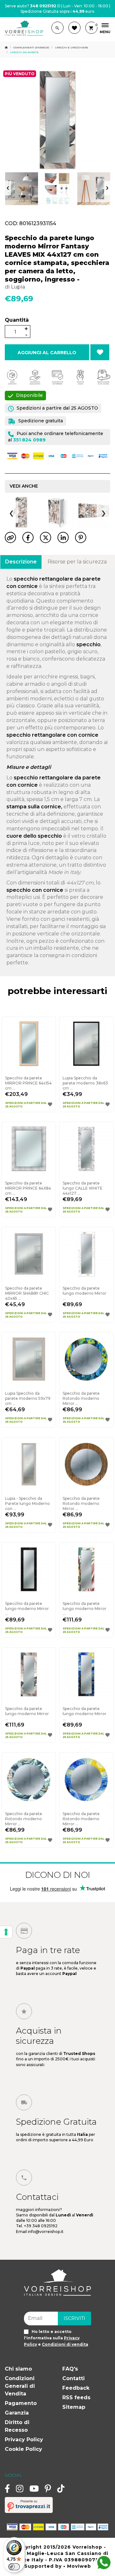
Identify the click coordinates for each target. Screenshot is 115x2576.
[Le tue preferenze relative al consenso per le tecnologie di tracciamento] (6, 1932)
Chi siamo (18, 2369)
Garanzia (17, 2413)
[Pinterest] (48, 2488)
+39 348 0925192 (41, 2226)
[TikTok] (61, 2488)
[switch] (14, 2567)
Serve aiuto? (31, 6)
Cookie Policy (23, 2449)
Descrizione (21, 562)
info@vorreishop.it (46, 2232)
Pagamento (21, 2403)
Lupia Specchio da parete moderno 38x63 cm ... (85, 1083)
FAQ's (70, 2369)
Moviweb (79, 2566)
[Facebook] (7, 2488)
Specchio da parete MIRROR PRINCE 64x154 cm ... (28, 1083)
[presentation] (8, 188)
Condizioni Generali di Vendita (20, 2386)
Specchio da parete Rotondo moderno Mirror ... (81, 1398)
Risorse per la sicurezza (77, 562)
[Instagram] (20, 2488)
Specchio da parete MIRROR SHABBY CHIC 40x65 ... (27, 1293)
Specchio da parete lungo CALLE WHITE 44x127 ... (83, 1188)
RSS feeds (76, 2397)
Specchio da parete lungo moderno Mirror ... (84, 1293)
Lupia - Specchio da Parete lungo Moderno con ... (27, 1503)
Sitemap (74, 2407)
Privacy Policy (24, 2440)
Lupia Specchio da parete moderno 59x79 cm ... (28, 1398)
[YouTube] (34, 2488)
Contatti (73, 2378)
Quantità (17, 320)
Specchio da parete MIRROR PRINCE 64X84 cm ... (28, 1188)
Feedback (76, 2388)
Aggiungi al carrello (47, 353)
